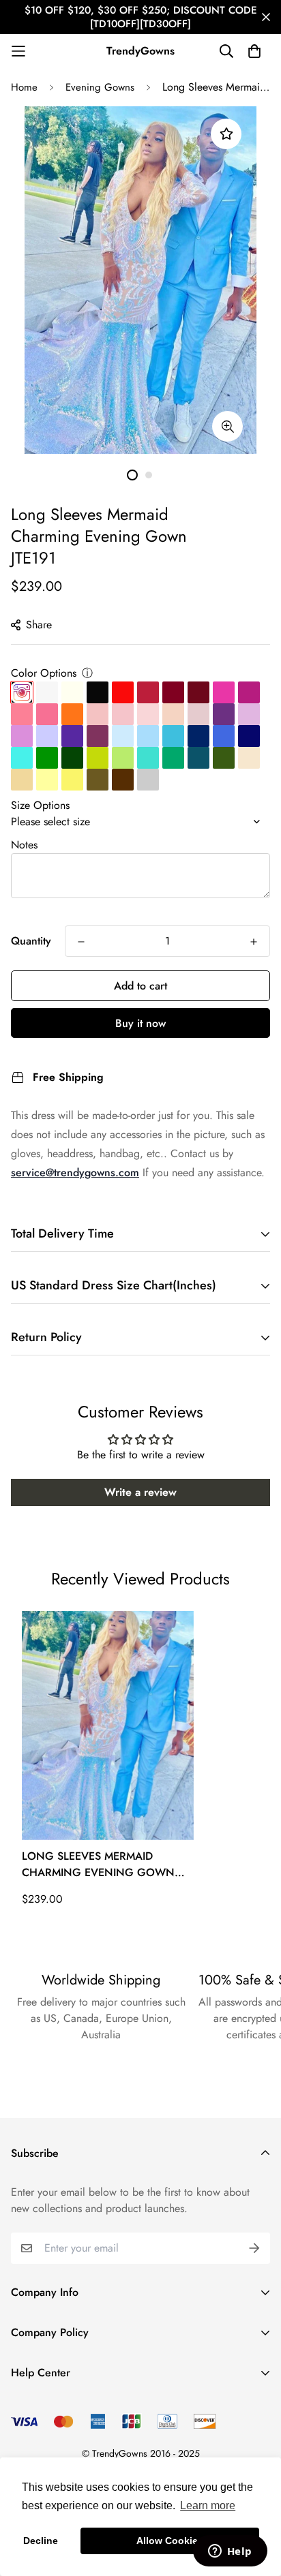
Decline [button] (41, 2541)
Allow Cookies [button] (170, 2541)
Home (24, 87)
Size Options (40, 805)
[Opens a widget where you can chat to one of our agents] (230, 2552)
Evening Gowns (100, 87)
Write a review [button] (140, 1492)
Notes (24, 845)
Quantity (31, 941)
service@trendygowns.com (75, 1172)
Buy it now (140, 1023)
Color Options (44, 673)
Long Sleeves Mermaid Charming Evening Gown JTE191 (98, 1865)
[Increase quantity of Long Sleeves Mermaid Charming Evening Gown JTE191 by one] (254, 942)
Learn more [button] (208, 2505)
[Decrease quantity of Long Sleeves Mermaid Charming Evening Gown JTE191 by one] (81, 942)
